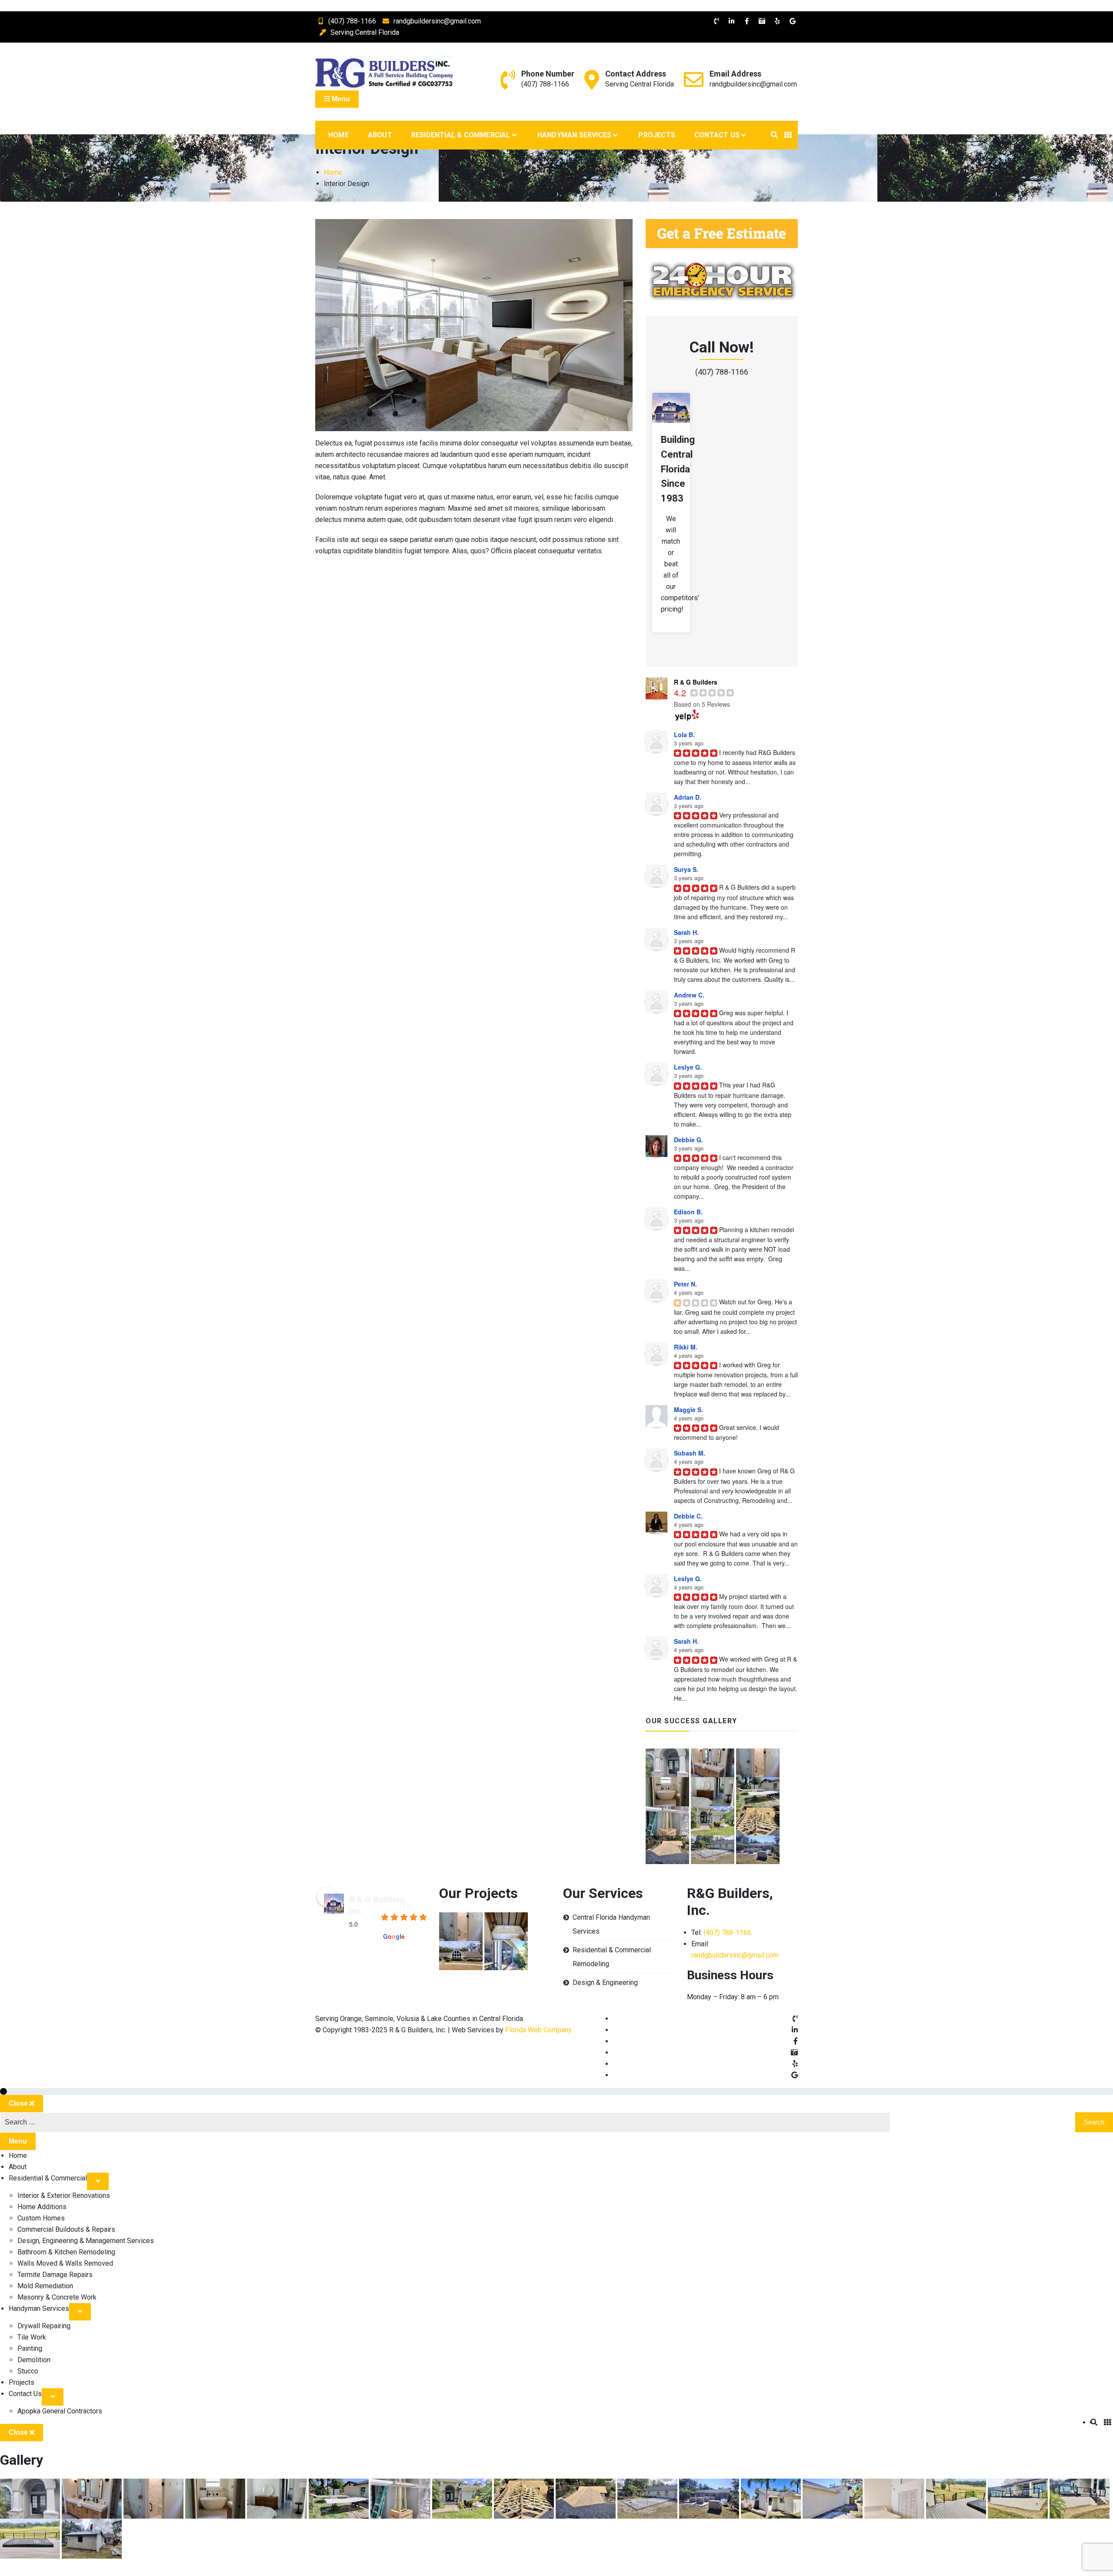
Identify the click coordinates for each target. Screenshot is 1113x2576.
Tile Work (32, 2337)
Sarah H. (686, 932)
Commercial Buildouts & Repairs (66, 2229)
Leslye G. (688, 1067)
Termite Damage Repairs (55, 2275)
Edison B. (688, 1212)
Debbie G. (688, 1140)
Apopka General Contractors (60, 2411)
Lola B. (684, 735)
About (380, 135)
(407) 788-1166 (352, 21)
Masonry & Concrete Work (57, 2297)
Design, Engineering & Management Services (86, 2241)
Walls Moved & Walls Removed (65, 2263)
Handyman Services (574, 135)
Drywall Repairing (44, 2326)
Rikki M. (686, 1347)
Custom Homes (41, 2218)
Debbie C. (688, 1516)
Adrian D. (688, 797)
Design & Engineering (605, 1983)
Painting (30, 2348)
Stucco (28, 2371)
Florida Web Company (538, 2030)
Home (338, 135)
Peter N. (685, 1284)
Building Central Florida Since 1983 (678, 469)
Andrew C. (689, 995)
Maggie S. (688, 1409)
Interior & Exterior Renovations (64, 2195)
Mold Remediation (45, 2286)
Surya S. (686, 869)
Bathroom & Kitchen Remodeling (66, 2252)
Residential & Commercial (461, 135)
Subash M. (690, 1453)
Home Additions (42, 2207)
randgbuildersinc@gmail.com (437, 21)
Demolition (34, 2360)
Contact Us (717, 135)
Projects (657, 135)
